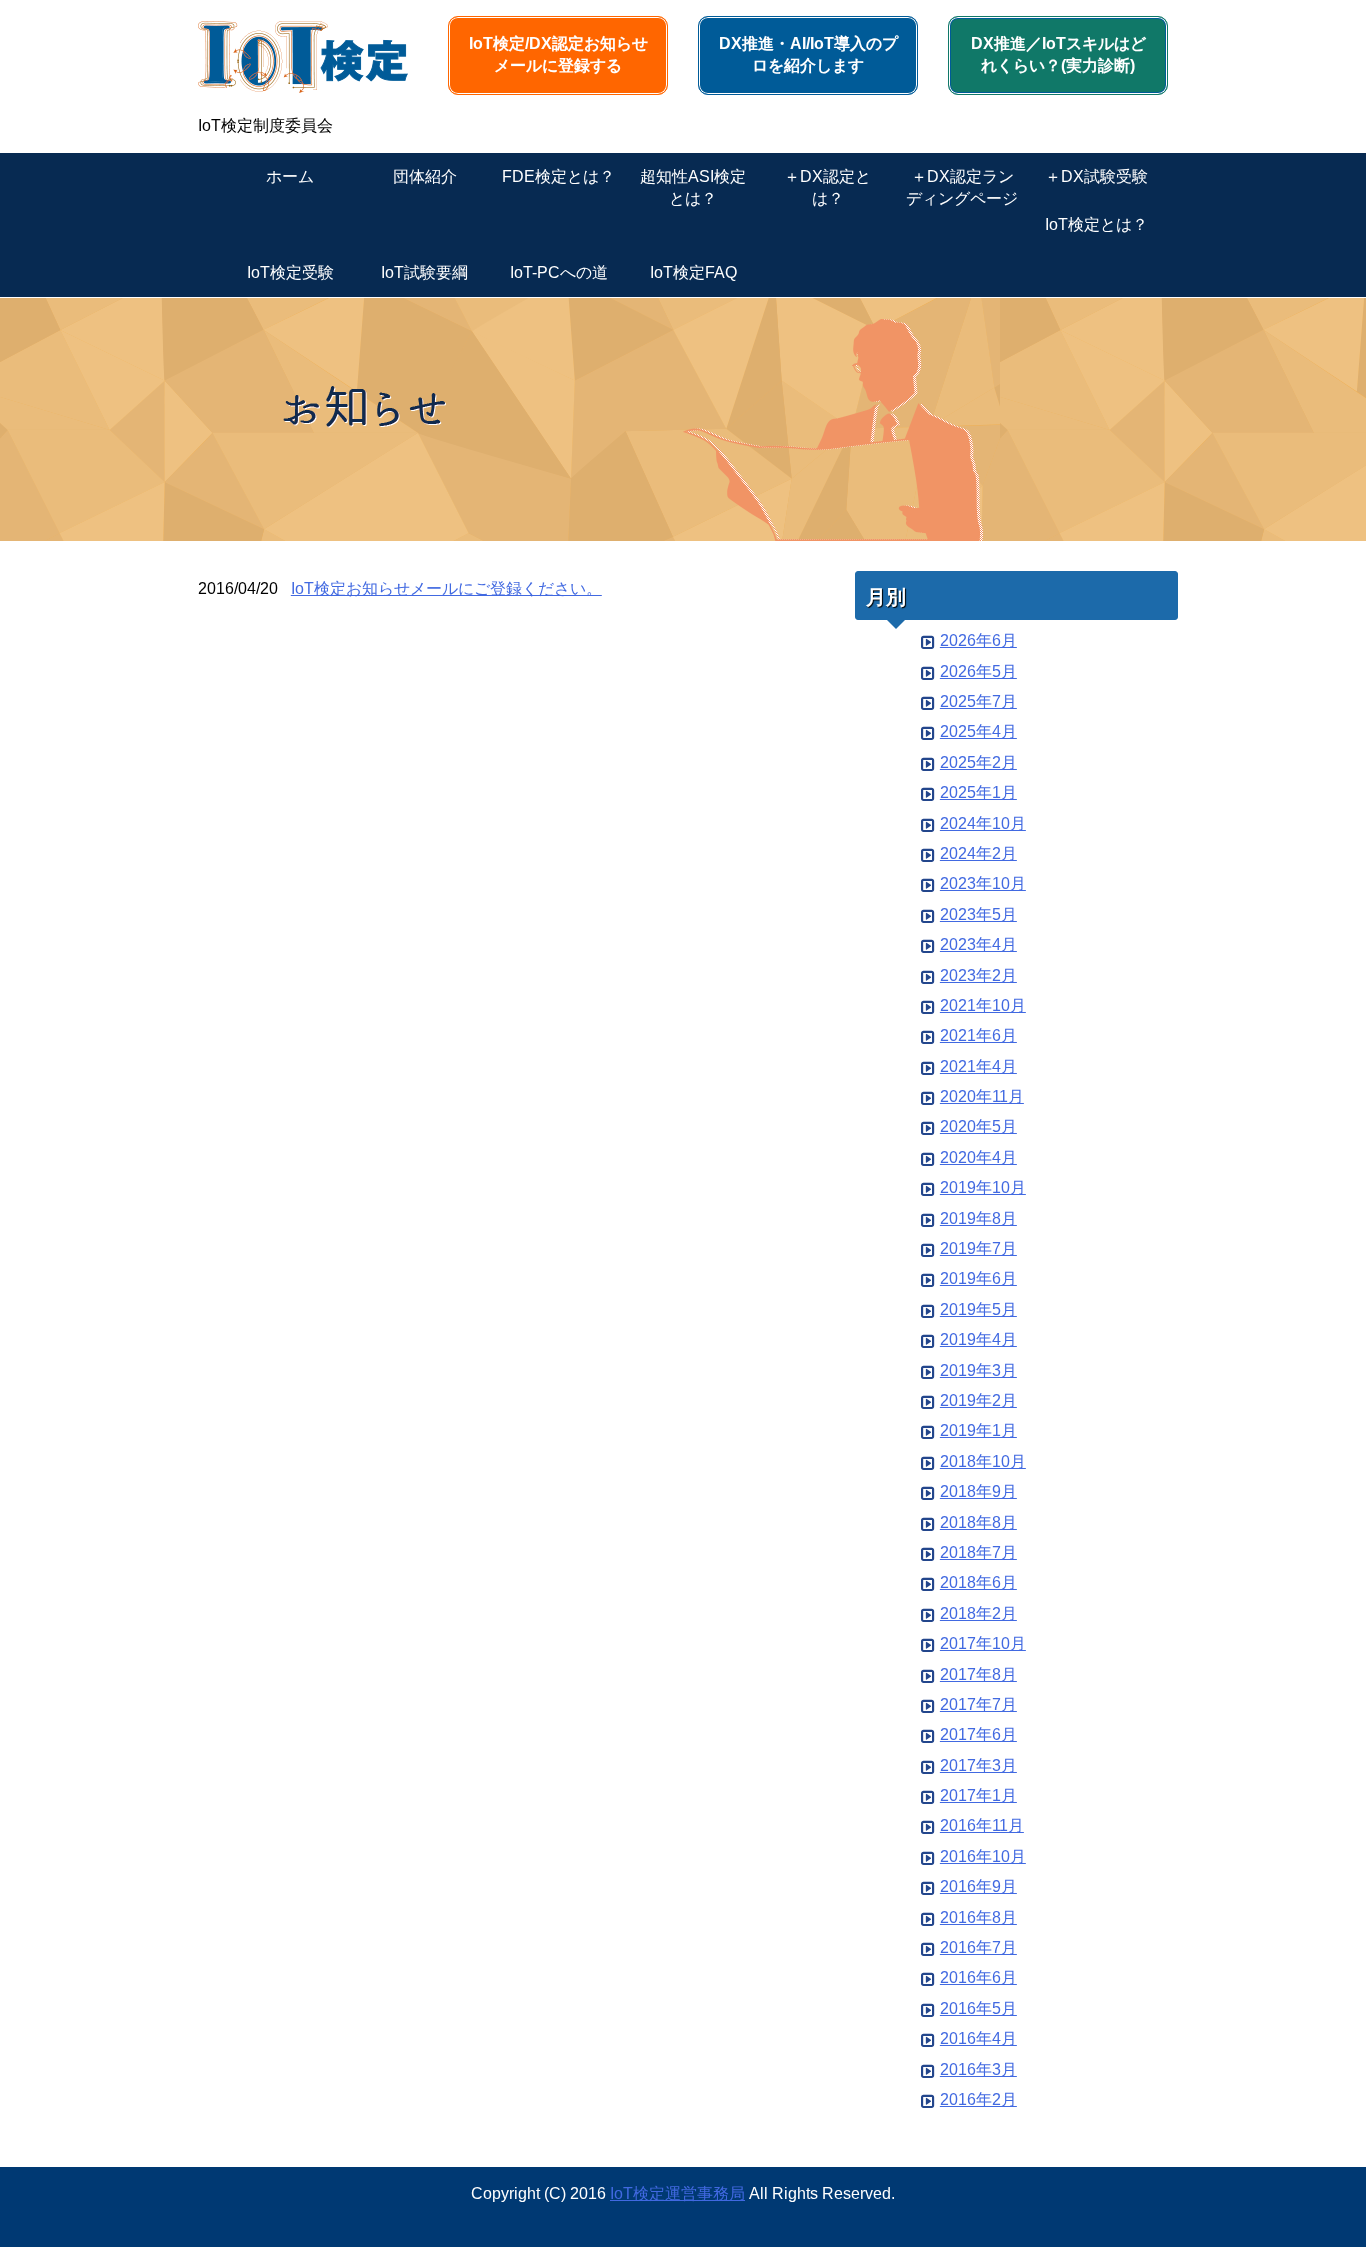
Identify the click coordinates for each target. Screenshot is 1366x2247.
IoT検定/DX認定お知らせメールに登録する (558, 54)
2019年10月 (983, 1187)
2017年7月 (978, 1704)
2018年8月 (978, 1522)
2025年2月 (978, 762)
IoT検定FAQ (693, 272)
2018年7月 (978, 1552)
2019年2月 (978, 1400)
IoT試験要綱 (424, 272)
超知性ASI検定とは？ (693, 187)
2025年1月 (978, 792)
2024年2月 (978, 853)
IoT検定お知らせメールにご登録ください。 (446, 588)
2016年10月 (983, 1856)
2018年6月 (978, 1582)
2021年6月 (978, 1035)
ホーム (290, 176)
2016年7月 (978, 1947)
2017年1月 (978, 1795)
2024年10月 (983, 823)
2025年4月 (978, 731)
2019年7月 (978, 1248)
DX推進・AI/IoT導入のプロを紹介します (808, 54)
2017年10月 (983, 1643)
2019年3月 (978, 1370)
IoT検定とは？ (1096, 224)
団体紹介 (425, 176)
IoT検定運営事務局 (677, 2193)
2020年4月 (978, 1157)
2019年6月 (978, 1278)
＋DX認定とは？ (827, 187)
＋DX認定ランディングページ (962, 187)
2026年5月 (978, 671)
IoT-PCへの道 (559, 272)
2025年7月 (978, 701)
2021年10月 (983, 1005)
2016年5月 (978, 2008)
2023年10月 (983, 883)
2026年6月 (978, 640)
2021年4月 (978, 1066)
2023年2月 (978, 975)
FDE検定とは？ (558, 176)
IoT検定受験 (290, 272)
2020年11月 (982, 1096)
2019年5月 (978, 1309)
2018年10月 (983, 1461)
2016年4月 (978, 2038)
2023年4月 (978, 944)
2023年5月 (978, 914)
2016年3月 (978, 2069)
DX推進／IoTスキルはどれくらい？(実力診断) (1058, 54)
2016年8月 (978, 1917)
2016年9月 (978, 1886)
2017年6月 (978, 1734)
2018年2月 (978, 1613)
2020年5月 (978, 1126)
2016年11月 (982, 1825)
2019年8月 (978, 1218)
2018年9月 (978, 1491)
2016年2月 (978, 2099)
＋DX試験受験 (1096, 176)
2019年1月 (978, 1430)
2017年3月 (978, 1765)
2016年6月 (978, 1977)
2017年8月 (978, 1674)
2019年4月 (978, 1339)
